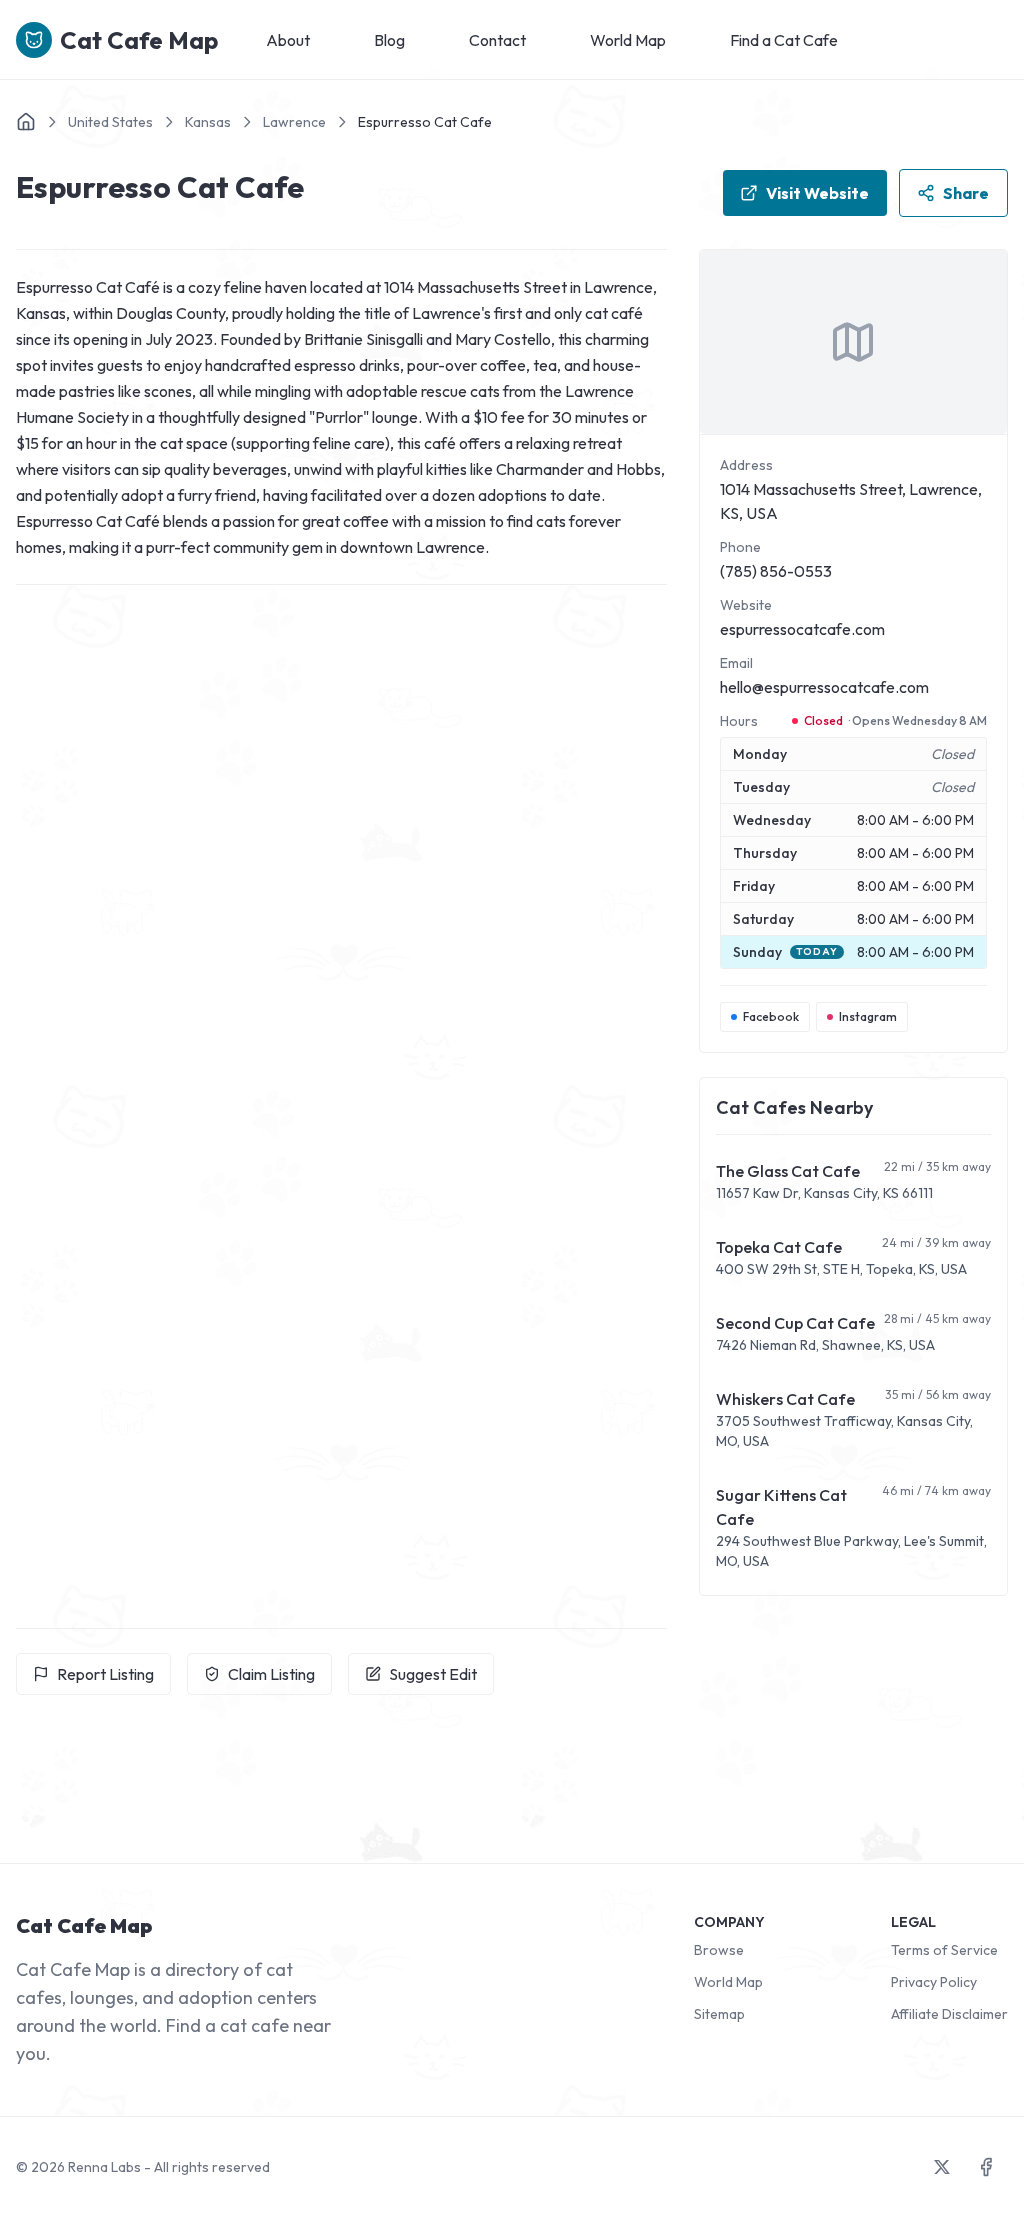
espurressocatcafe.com (802, 629)
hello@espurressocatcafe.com (824, 687)
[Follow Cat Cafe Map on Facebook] (986, 2167)
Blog (389, 40)
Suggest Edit (433, 1674)
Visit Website (817, 193)
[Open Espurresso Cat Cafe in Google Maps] (853, 342)
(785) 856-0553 (776, 571)
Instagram (868, 1016)
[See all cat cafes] (26, 122)
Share (966, 193)
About (288, 40)
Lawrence (294, 122)
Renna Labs (104, 2167)
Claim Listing (271, 1674)
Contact (497, 40)
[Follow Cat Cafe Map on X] (942, 2167)
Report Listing (105, 1674)
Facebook (771, 1016)
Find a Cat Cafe (784, 40)
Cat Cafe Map (139, 40)
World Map (628, 40)
